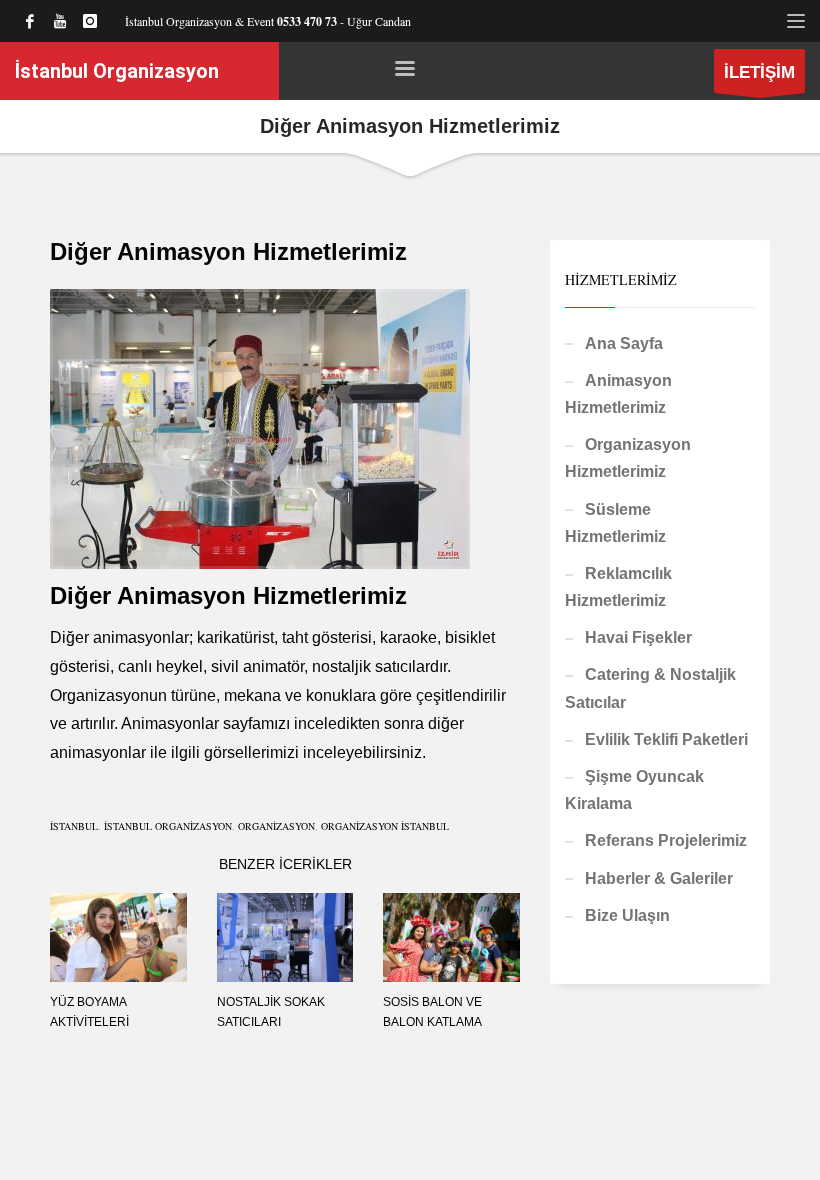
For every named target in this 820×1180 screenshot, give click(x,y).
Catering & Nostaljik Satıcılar (650, 688)
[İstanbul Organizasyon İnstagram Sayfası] (90, 21)
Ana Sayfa (624, 343)
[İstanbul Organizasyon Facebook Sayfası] (30, 21)
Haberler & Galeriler (659, 878)
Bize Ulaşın (627, 915)
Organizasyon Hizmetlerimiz (628, 458)
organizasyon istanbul (385, 826)
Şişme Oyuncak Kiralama (634, 790)
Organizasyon (276, 826)
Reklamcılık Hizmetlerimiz (618, 587)
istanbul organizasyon (168, 826)
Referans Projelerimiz (666, 840)
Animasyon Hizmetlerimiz (618, 394)
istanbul (74, 826)
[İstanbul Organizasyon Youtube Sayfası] (60, 21)
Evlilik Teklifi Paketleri (666, 739)
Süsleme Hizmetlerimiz (615, 523)
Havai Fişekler (638, 637)
